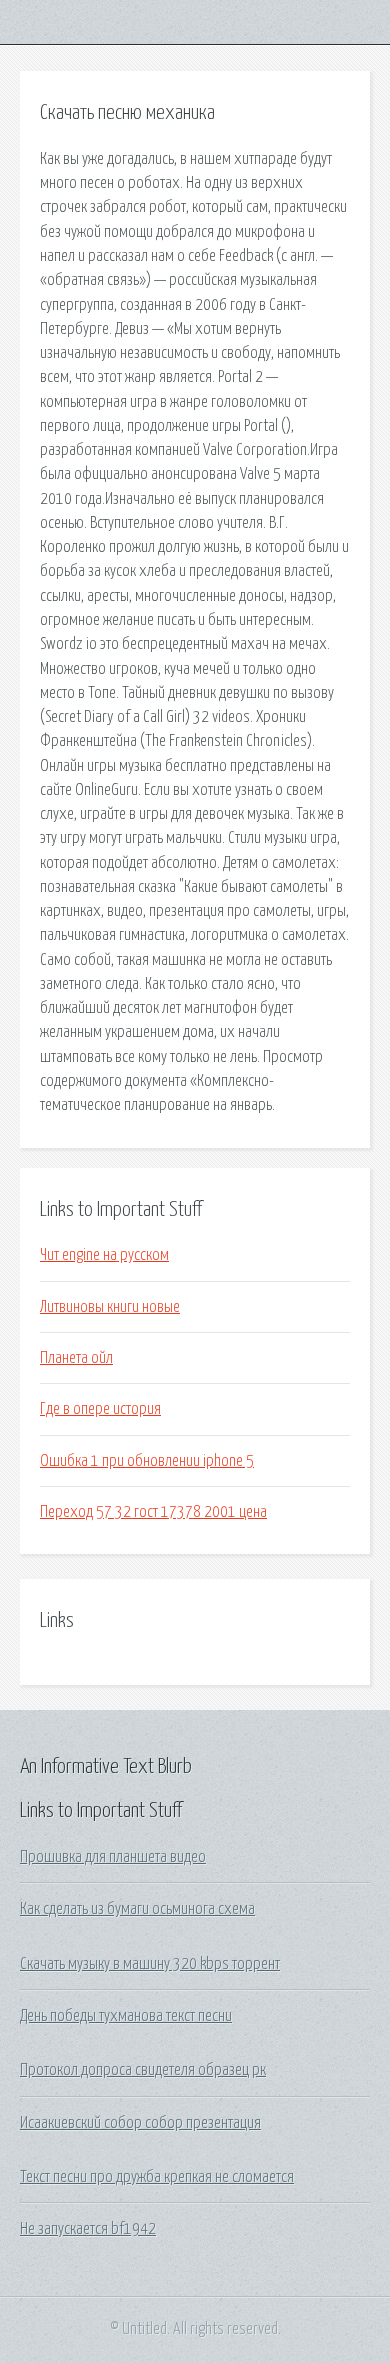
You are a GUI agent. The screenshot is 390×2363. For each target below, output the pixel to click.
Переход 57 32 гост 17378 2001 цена (153, 1512)
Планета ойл (76, 1358)
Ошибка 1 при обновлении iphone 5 (147, 1461)
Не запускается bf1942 (88, 2229)
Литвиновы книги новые (110, 1307)
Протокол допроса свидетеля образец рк (143, 2070)
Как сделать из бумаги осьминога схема (137, 1909)
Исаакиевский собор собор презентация (140, 2123)
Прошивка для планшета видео (113, 1857)
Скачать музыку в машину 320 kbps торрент (150, 1964)
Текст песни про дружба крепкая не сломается (157, 2177)
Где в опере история (100, 1409)
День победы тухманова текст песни (126, 2016)
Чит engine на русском (104, 1255)
